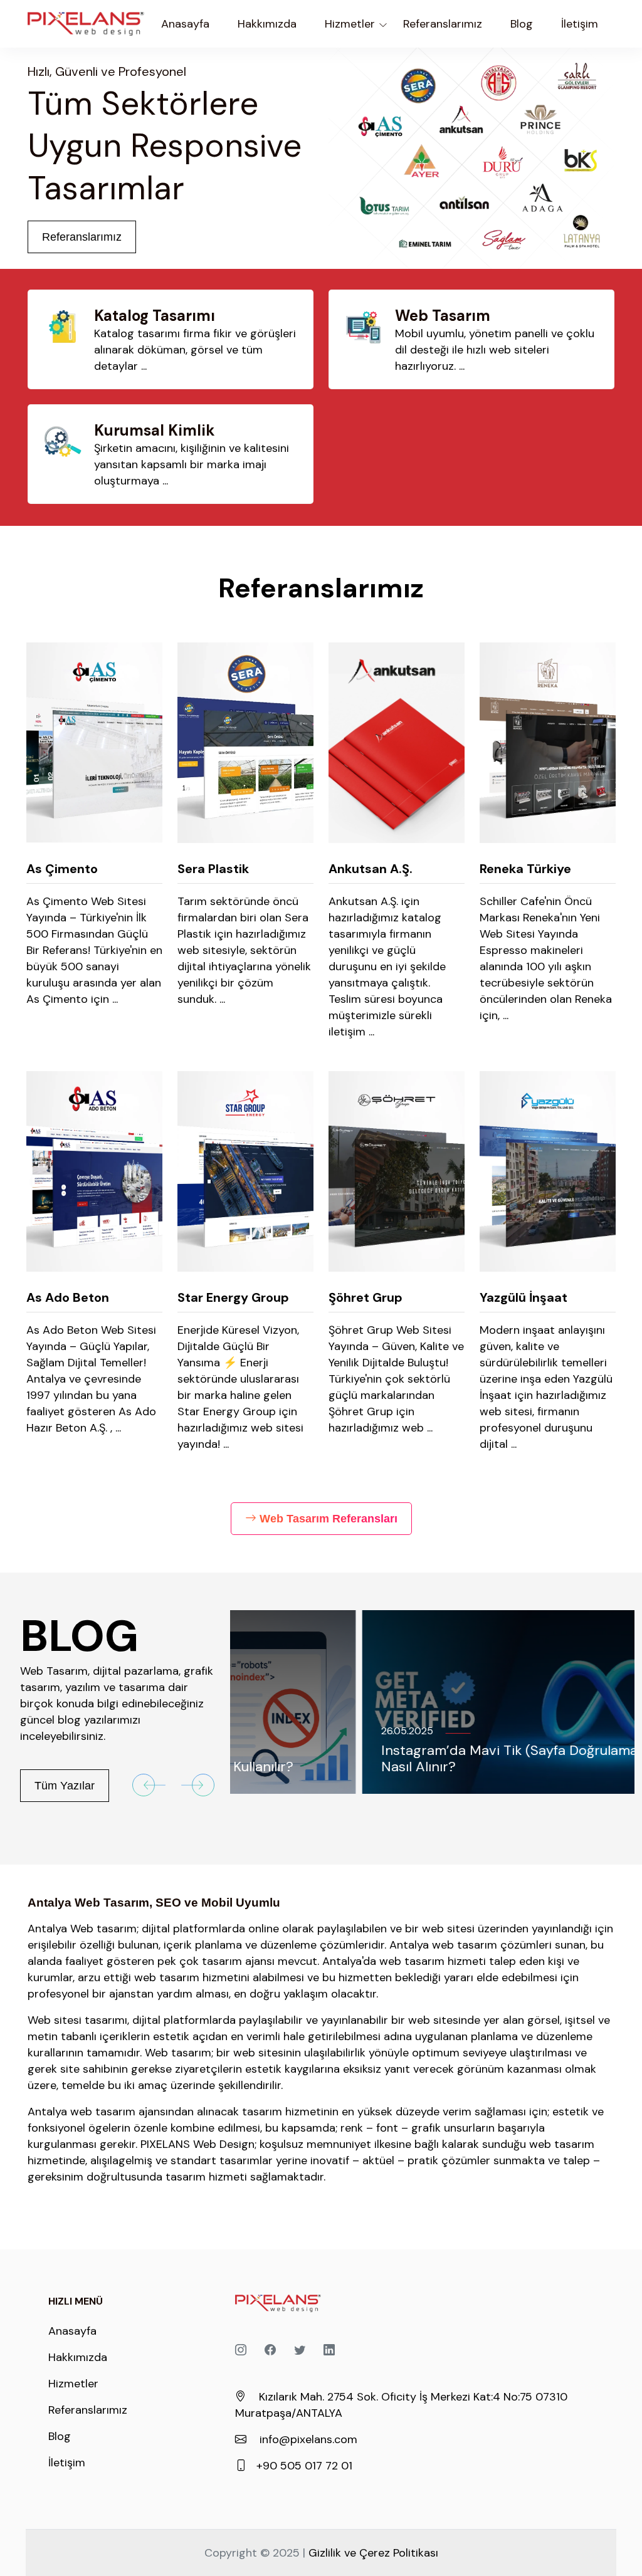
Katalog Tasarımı (155, 316)
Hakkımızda (78, 2357)
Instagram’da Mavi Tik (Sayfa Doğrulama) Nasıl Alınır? (380, 1758)
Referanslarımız (82, 237)
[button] (149, 1785)
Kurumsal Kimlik (155, 430)
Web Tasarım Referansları (329, 1519)
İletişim (67, 2463)
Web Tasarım (443, 316)
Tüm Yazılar (65, 1786)
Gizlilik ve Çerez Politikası (373, 2553)
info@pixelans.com (308, 2439)
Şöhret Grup (366, 1297)
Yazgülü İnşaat (524, 1297)
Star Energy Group (233, 1297)
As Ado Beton (68, 1297)
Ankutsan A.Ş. (371, 869)
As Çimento (62, 869)
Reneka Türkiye (525, 869)
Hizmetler (73, 2384)
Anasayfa (185, 24)
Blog (60, 2436)
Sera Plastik (213, 869)
